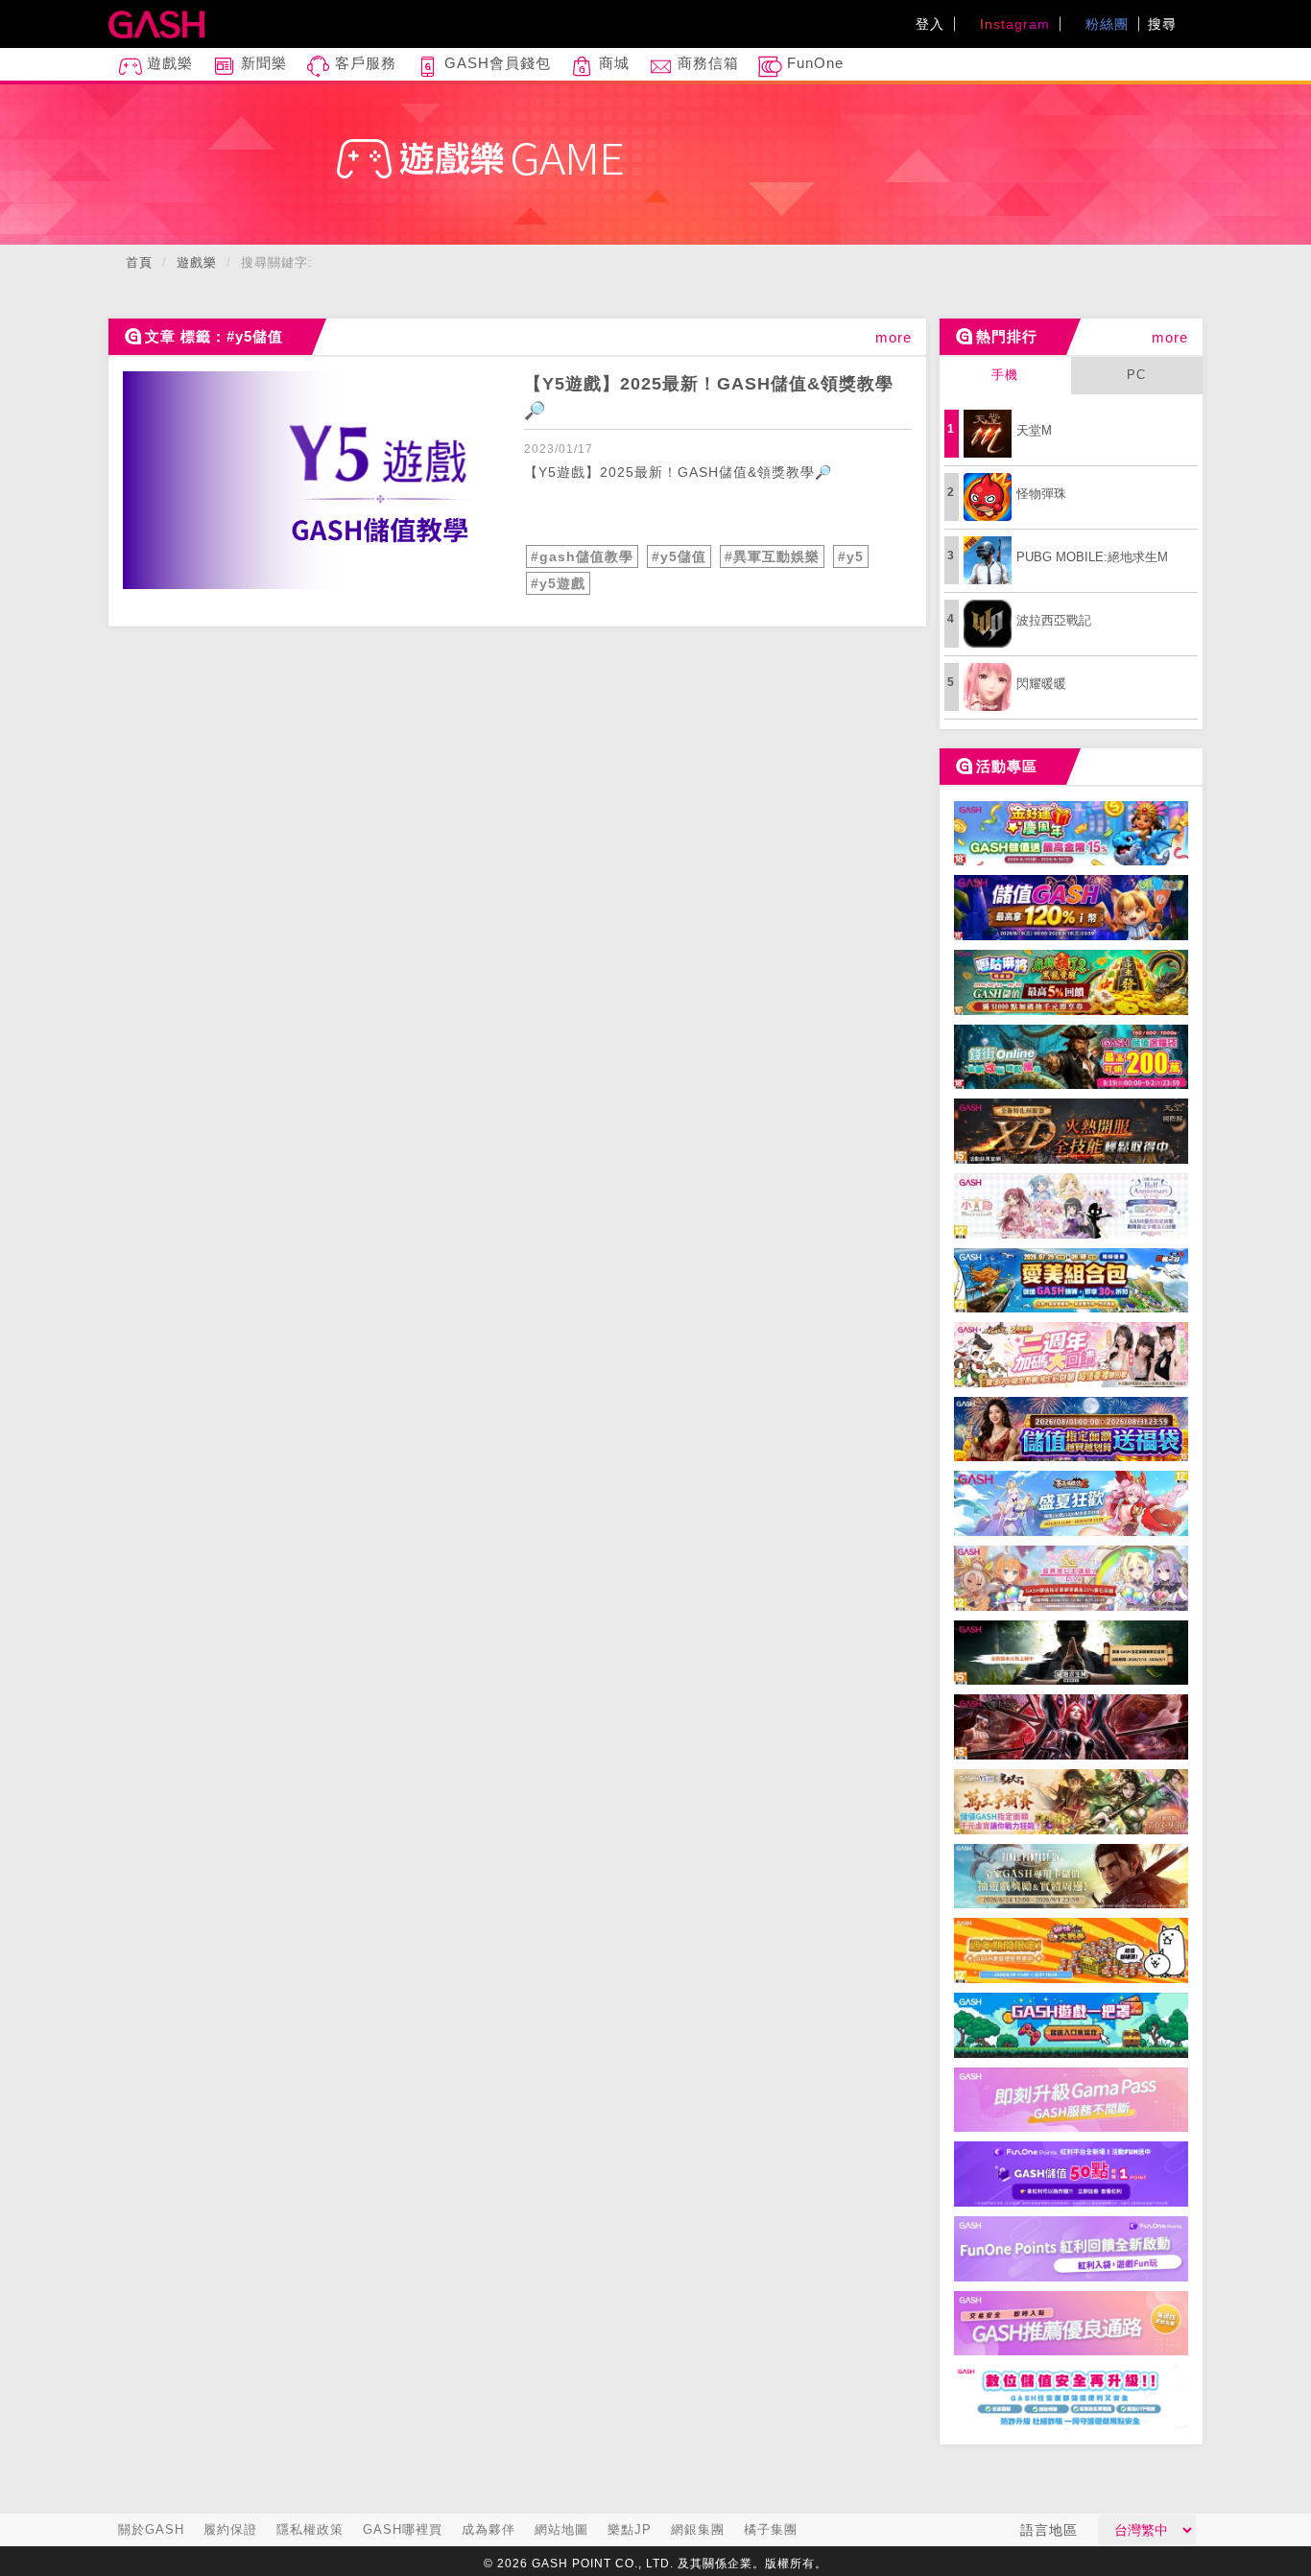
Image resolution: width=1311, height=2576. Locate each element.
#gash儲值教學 (582, 556)
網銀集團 (698, 2529)
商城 (612, 63)
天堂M (1034, 430)
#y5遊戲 (558, 583)
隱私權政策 (310, 2529)
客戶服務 (363, 63)
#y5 (851, 556)
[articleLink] (317, 480)
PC (1136, 375)
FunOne (813, 63)
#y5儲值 (679, 556)
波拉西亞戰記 (1054, 620)
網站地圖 (561, 2529)
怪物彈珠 (1041, 494)
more (894, 337)
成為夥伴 (489, 2529)
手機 (1005, 375)
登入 (930, 24)
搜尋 (1165, 24)
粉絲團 (1105, 24)
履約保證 (230, 2529)
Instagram (1013, 24)
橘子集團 (771, 2529)
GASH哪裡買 (403, 2529)
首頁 (139, 262)
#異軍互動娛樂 (772, 556)
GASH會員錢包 (495, 63)
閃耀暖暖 (1041, 684)
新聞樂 (262, 63)
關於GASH (151, 2529)
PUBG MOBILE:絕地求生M (1092, 557)
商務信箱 (706, 63)
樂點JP (630, 2529)
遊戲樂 (167, 63)
